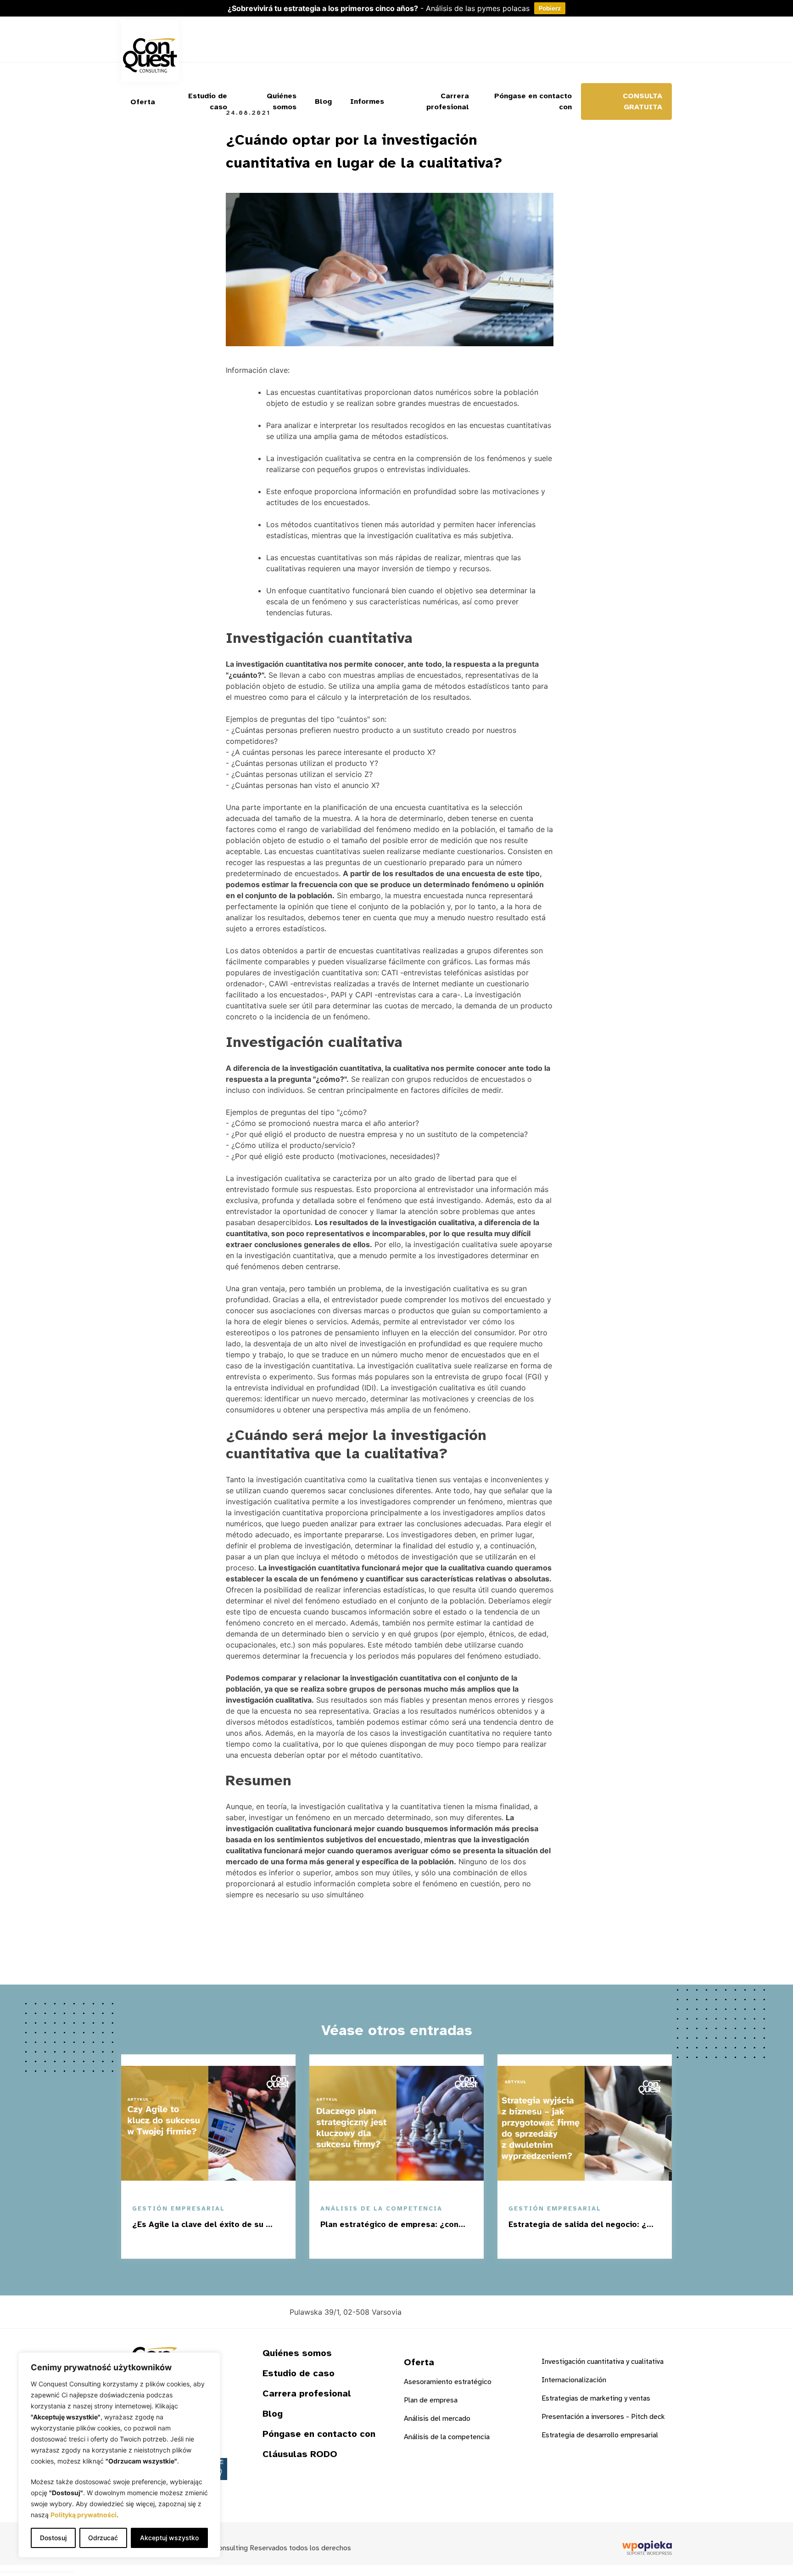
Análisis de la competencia (447, 2437)
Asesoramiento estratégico (448, 2382)
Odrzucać (103, 2538)
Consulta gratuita (642, 101)
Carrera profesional (448, 101)
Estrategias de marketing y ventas (596, 2398)
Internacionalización (574, 2380)
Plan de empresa (431, 2400)
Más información (231, 2244)
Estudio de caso (208, 101)
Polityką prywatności (84, 2515)
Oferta (143, 102)
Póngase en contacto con (533, 101)
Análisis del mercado (437, 2419)
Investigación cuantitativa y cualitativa (603, 2362)
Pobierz (550, 8)
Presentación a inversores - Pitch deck (603, 2417)
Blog (323, 101)
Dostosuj (53, 2538)
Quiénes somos (282, 101)
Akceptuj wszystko (169, 2538)
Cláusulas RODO (300, 2454)
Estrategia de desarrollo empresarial (600, 2435)
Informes (367, 101)
